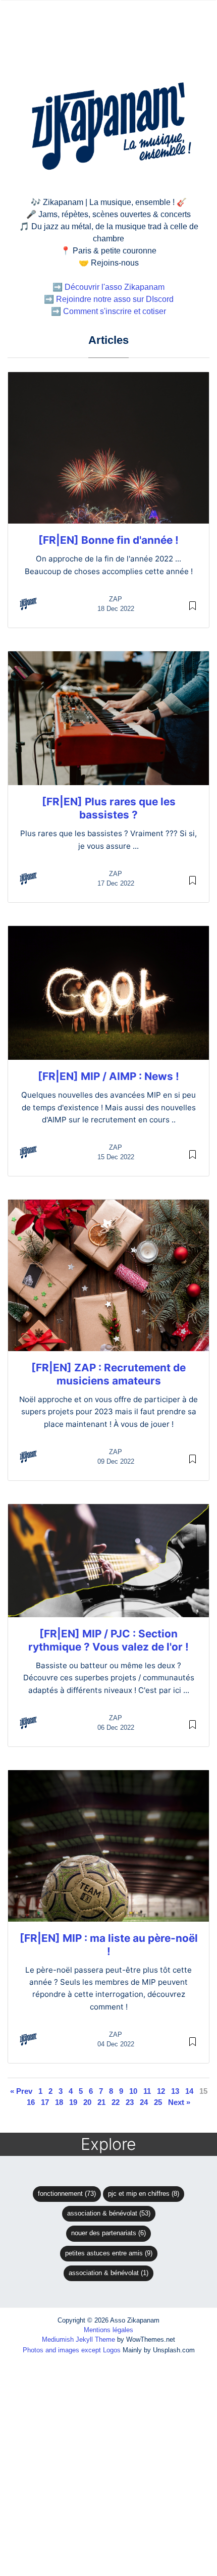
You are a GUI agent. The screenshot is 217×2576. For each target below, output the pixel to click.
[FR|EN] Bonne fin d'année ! (108, 540)
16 (31, 2102)
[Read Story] (193, 605)
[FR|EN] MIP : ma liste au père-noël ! (109, 1945)
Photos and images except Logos (72, 2350)
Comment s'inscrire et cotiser (115, 311)
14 (189, 2091)
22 (116, 2102)
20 (87, 2102)
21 (101, 2102)
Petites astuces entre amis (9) (109, 2253)
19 (73, 2102)
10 (133, 2091)
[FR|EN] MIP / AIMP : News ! (108, 1076)
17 (45, 2102)
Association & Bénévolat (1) (108, 2273)
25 (158, 2102)
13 (175, 2091)
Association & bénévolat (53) (109, 2213)
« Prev (21, 2091)
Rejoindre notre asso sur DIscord (115, 299)
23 (130, 2102)
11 (147, 2091)
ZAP (116, 599)
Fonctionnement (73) (67, 2194)
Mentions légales (108, 2330)
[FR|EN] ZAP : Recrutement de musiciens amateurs (108, 1374)
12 (161, 2091)
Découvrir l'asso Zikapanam (115, 287)
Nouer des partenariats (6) (108, 2233)
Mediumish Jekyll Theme (78, 2339)
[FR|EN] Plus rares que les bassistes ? (109, 808)
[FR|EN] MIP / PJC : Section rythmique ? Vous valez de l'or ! (108, 1640)
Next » (179, 2102)
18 (59, 2102)
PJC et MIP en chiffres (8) (144, 2194)
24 (144, 2102)
